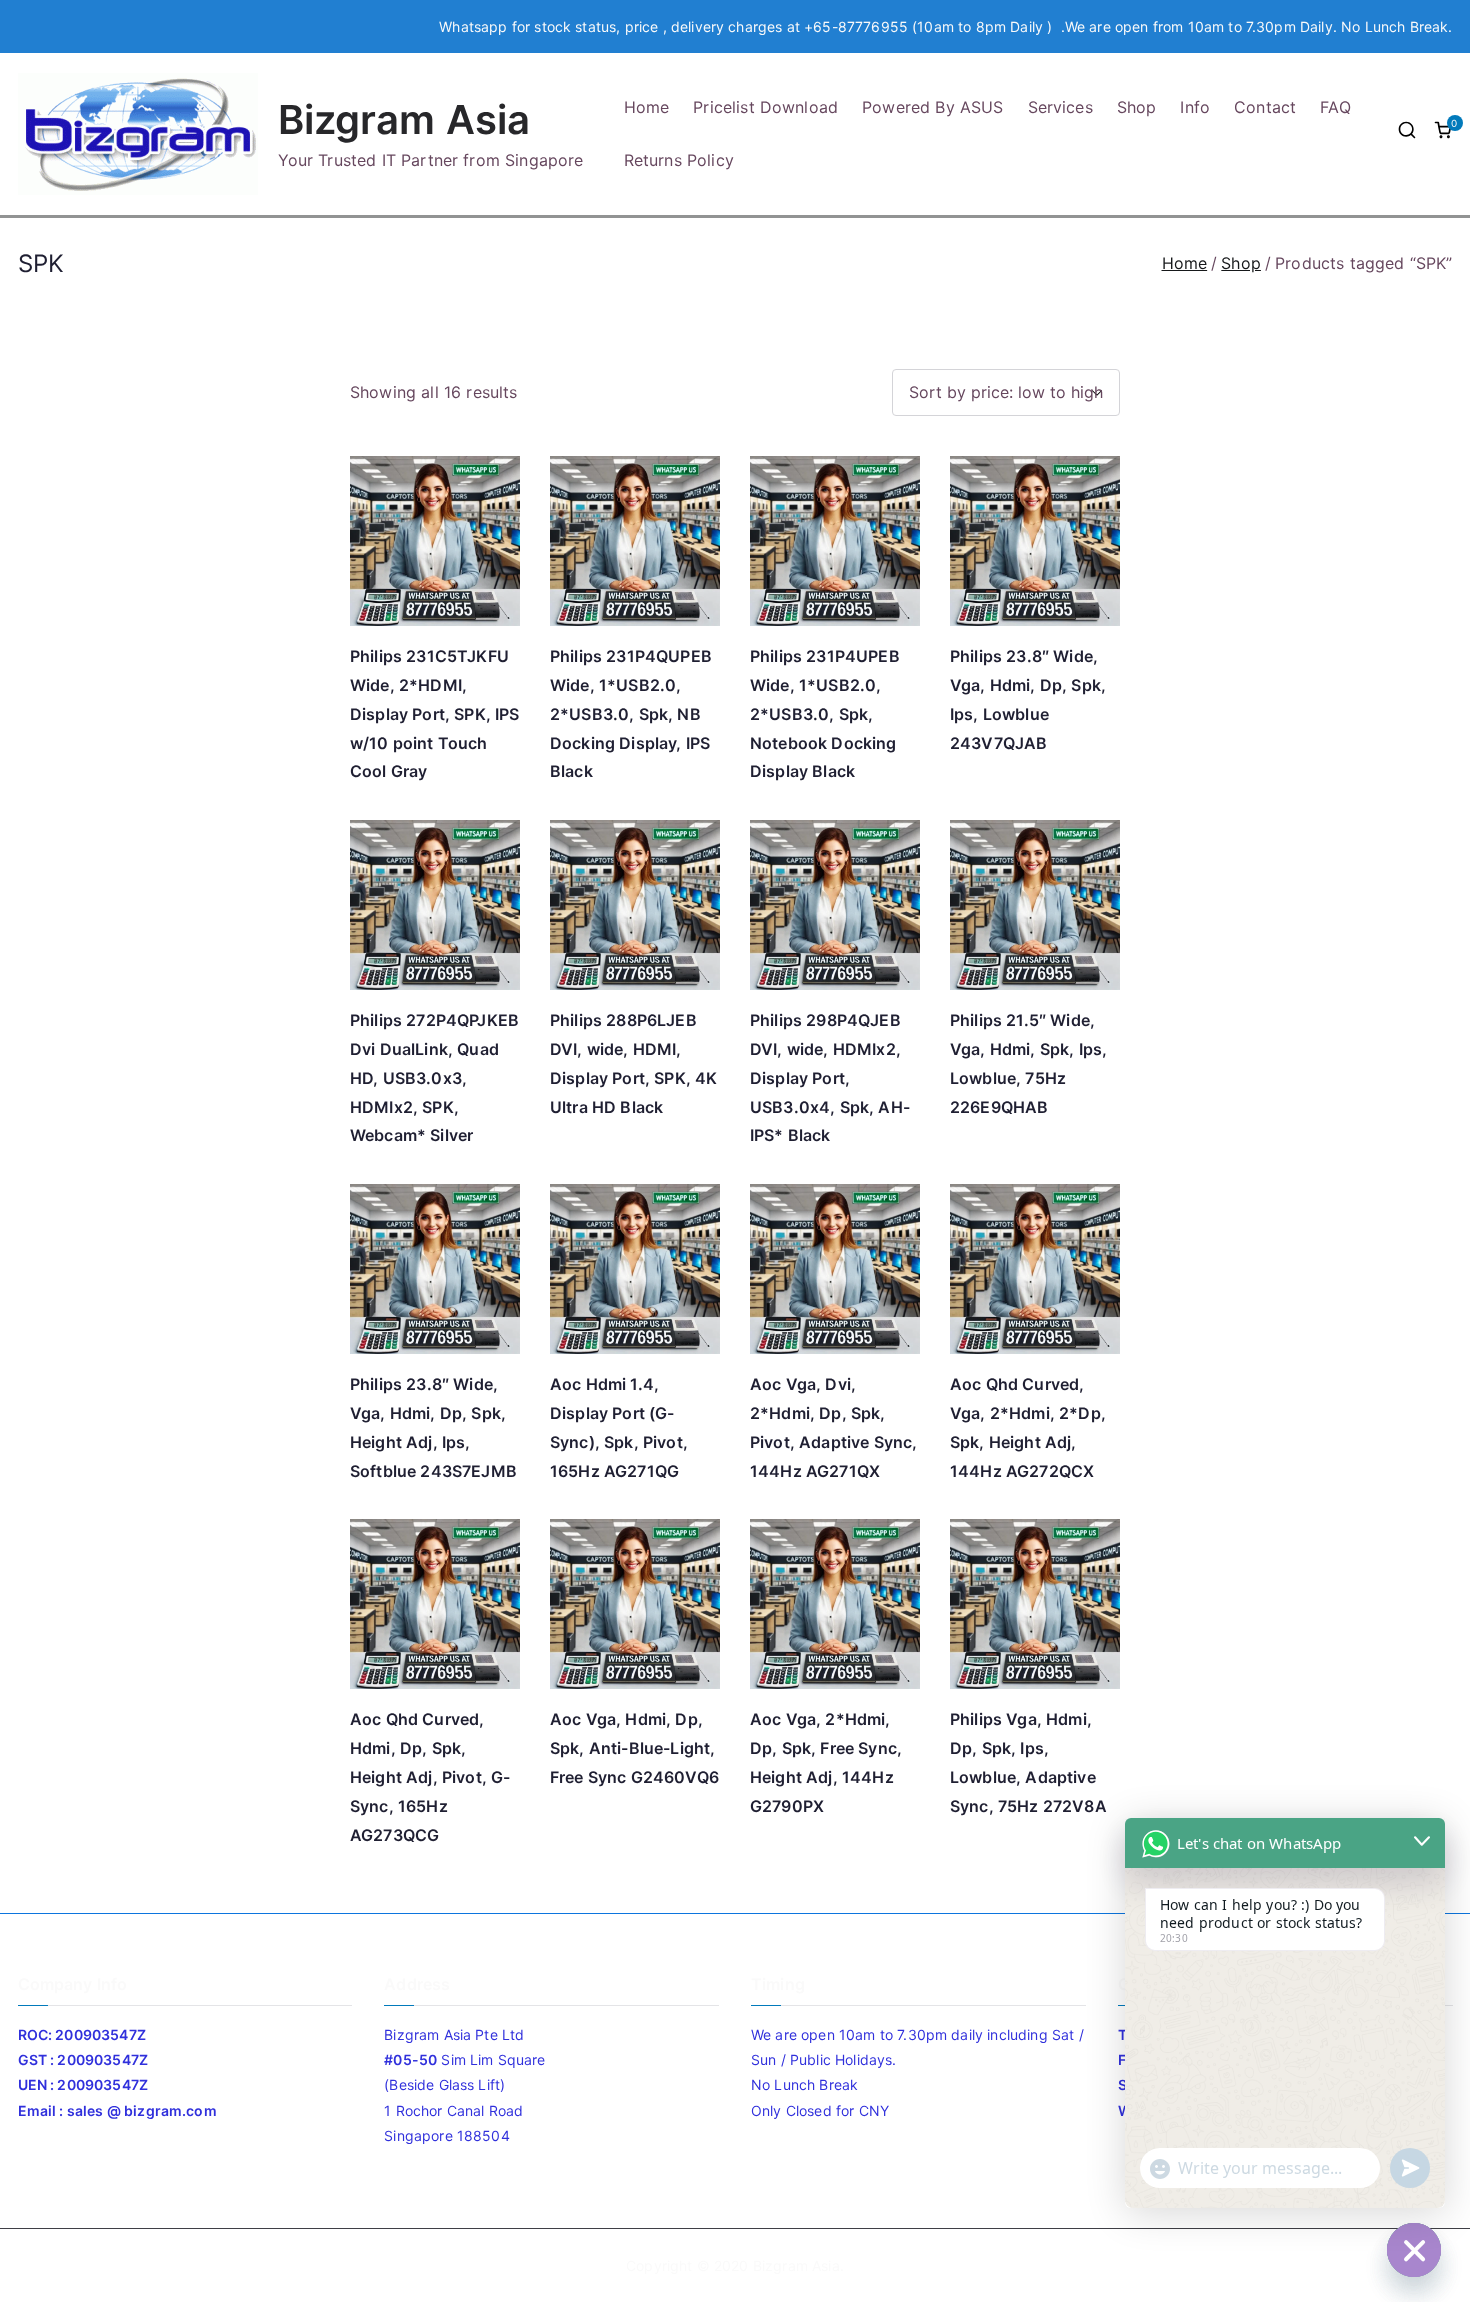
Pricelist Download (765, 107)
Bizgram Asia (404, 119)
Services (1060, 107)
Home (647, 107)
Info (1195, 107)
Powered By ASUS (932, 107)
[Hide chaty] (1414, 2250)
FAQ (1335, 107)
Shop (1137, 107)
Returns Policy (679, 160)
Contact (1265, 107)
